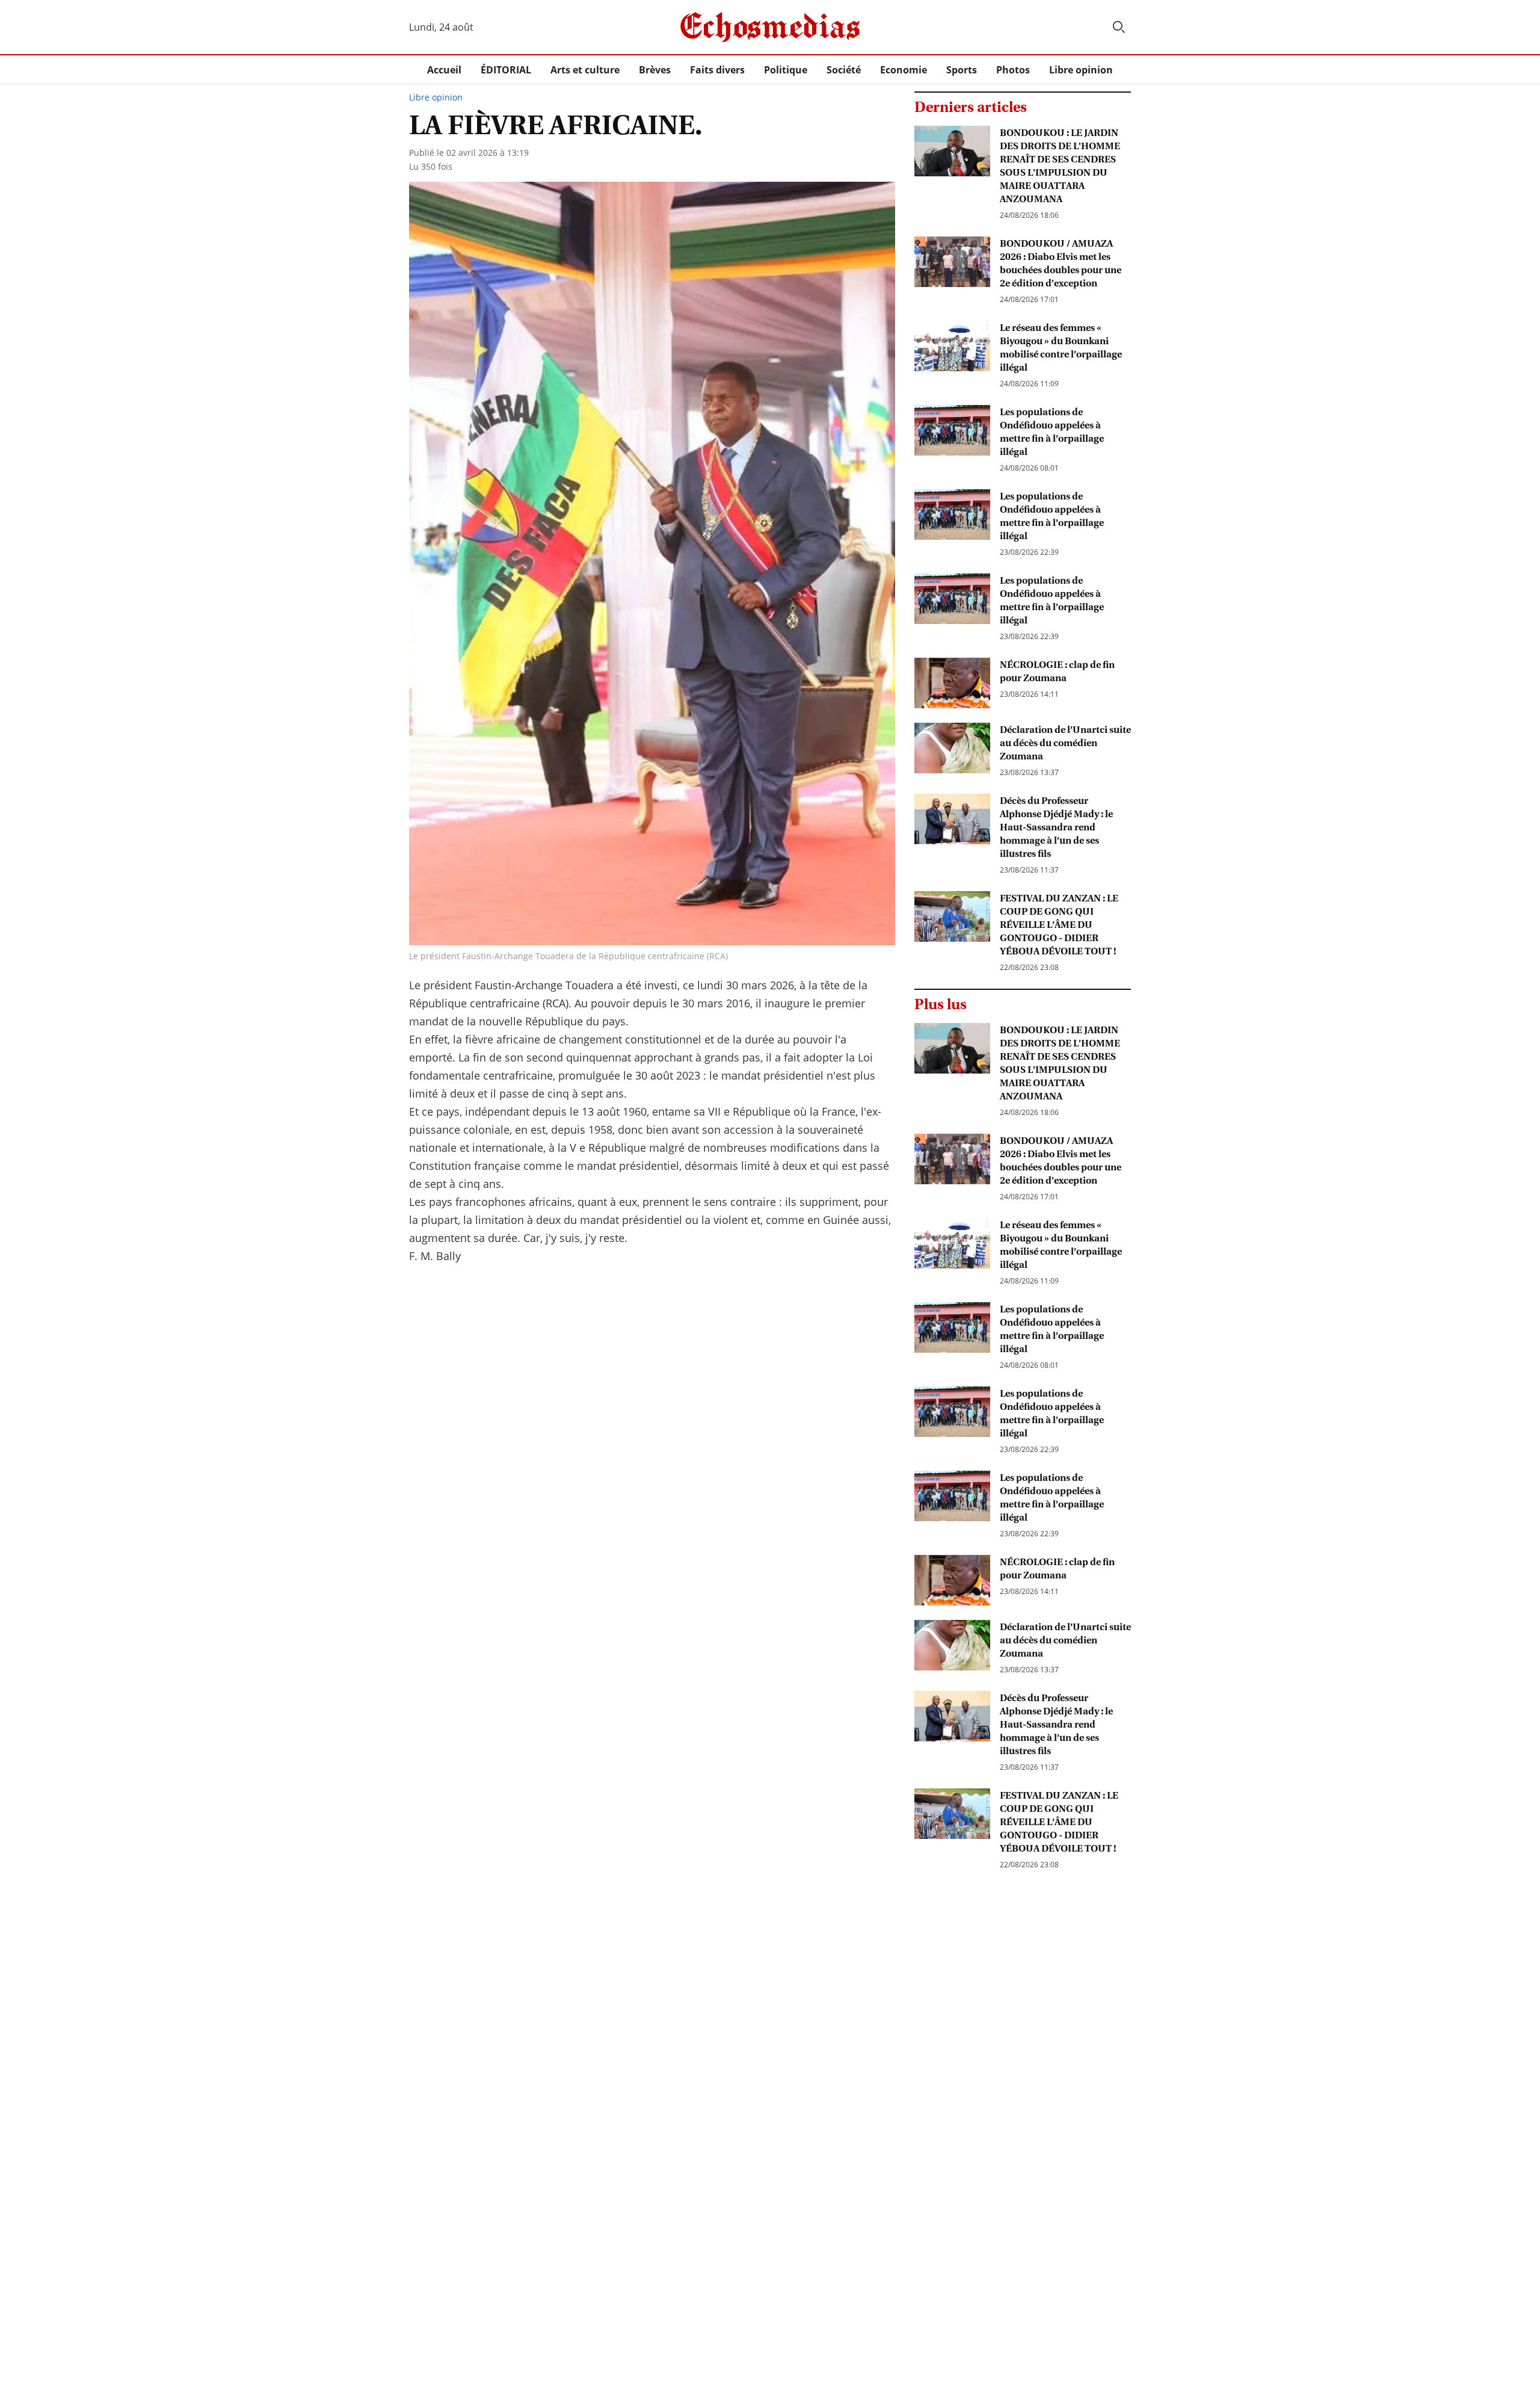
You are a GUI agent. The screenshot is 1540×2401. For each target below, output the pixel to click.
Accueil (444, 70)
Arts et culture (585, 70)
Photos (1013, 70)
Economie (904, 70)
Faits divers (717, 70)
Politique (786, 70)
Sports (962, 70)
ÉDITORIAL (506, 70)
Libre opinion (1081, 70)
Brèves (655, 70)
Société (844, 70)
